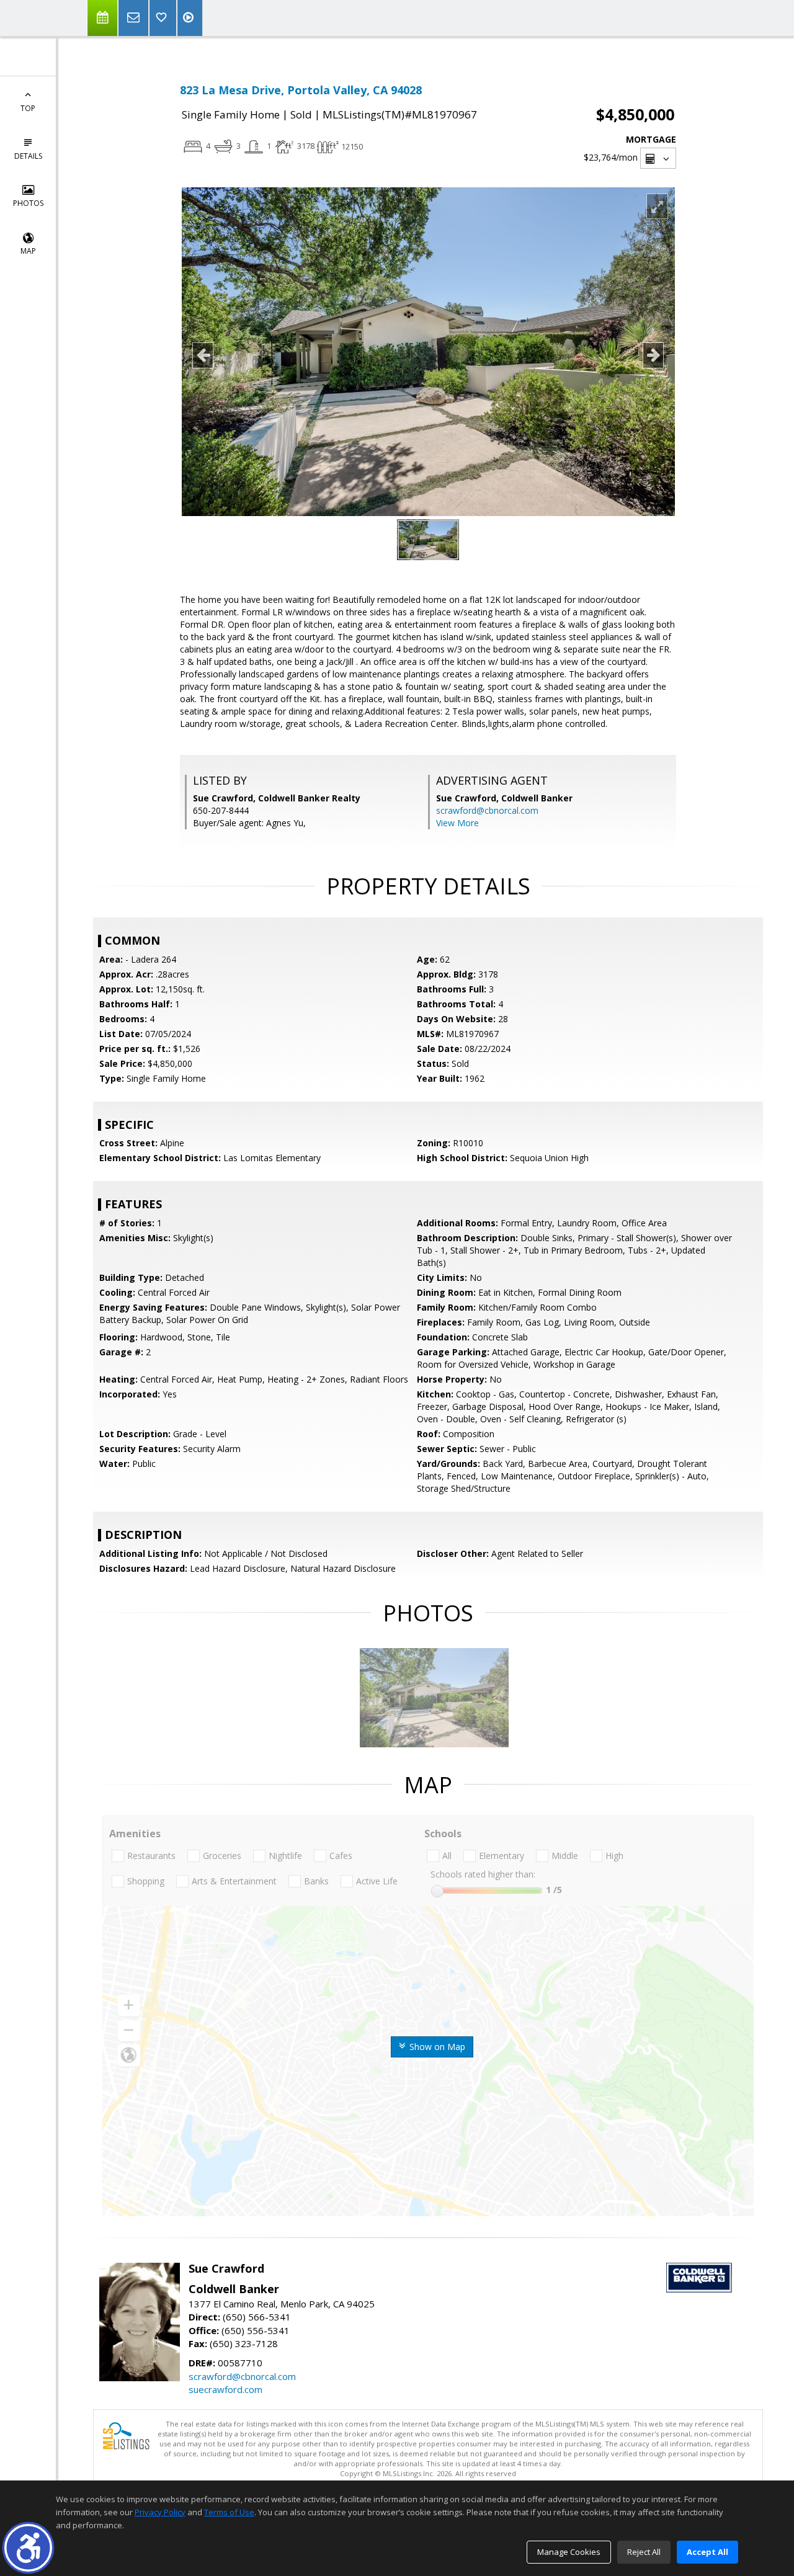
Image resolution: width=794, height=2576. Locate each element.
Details (28, 156)
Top (28, 108)
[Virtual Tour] (190, 18)
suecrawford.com (225, 2389)
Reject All (644, 2552)
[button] (28, 2548)
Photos (28, 203)
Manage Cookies (569, 2552)
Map (28, 251)
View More (457, 823)
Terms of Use (229, 2512)
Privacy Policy (160, 2512)
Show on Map (436, 2047)
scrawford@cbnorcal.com (487, 810)
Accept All (707, 2552)
